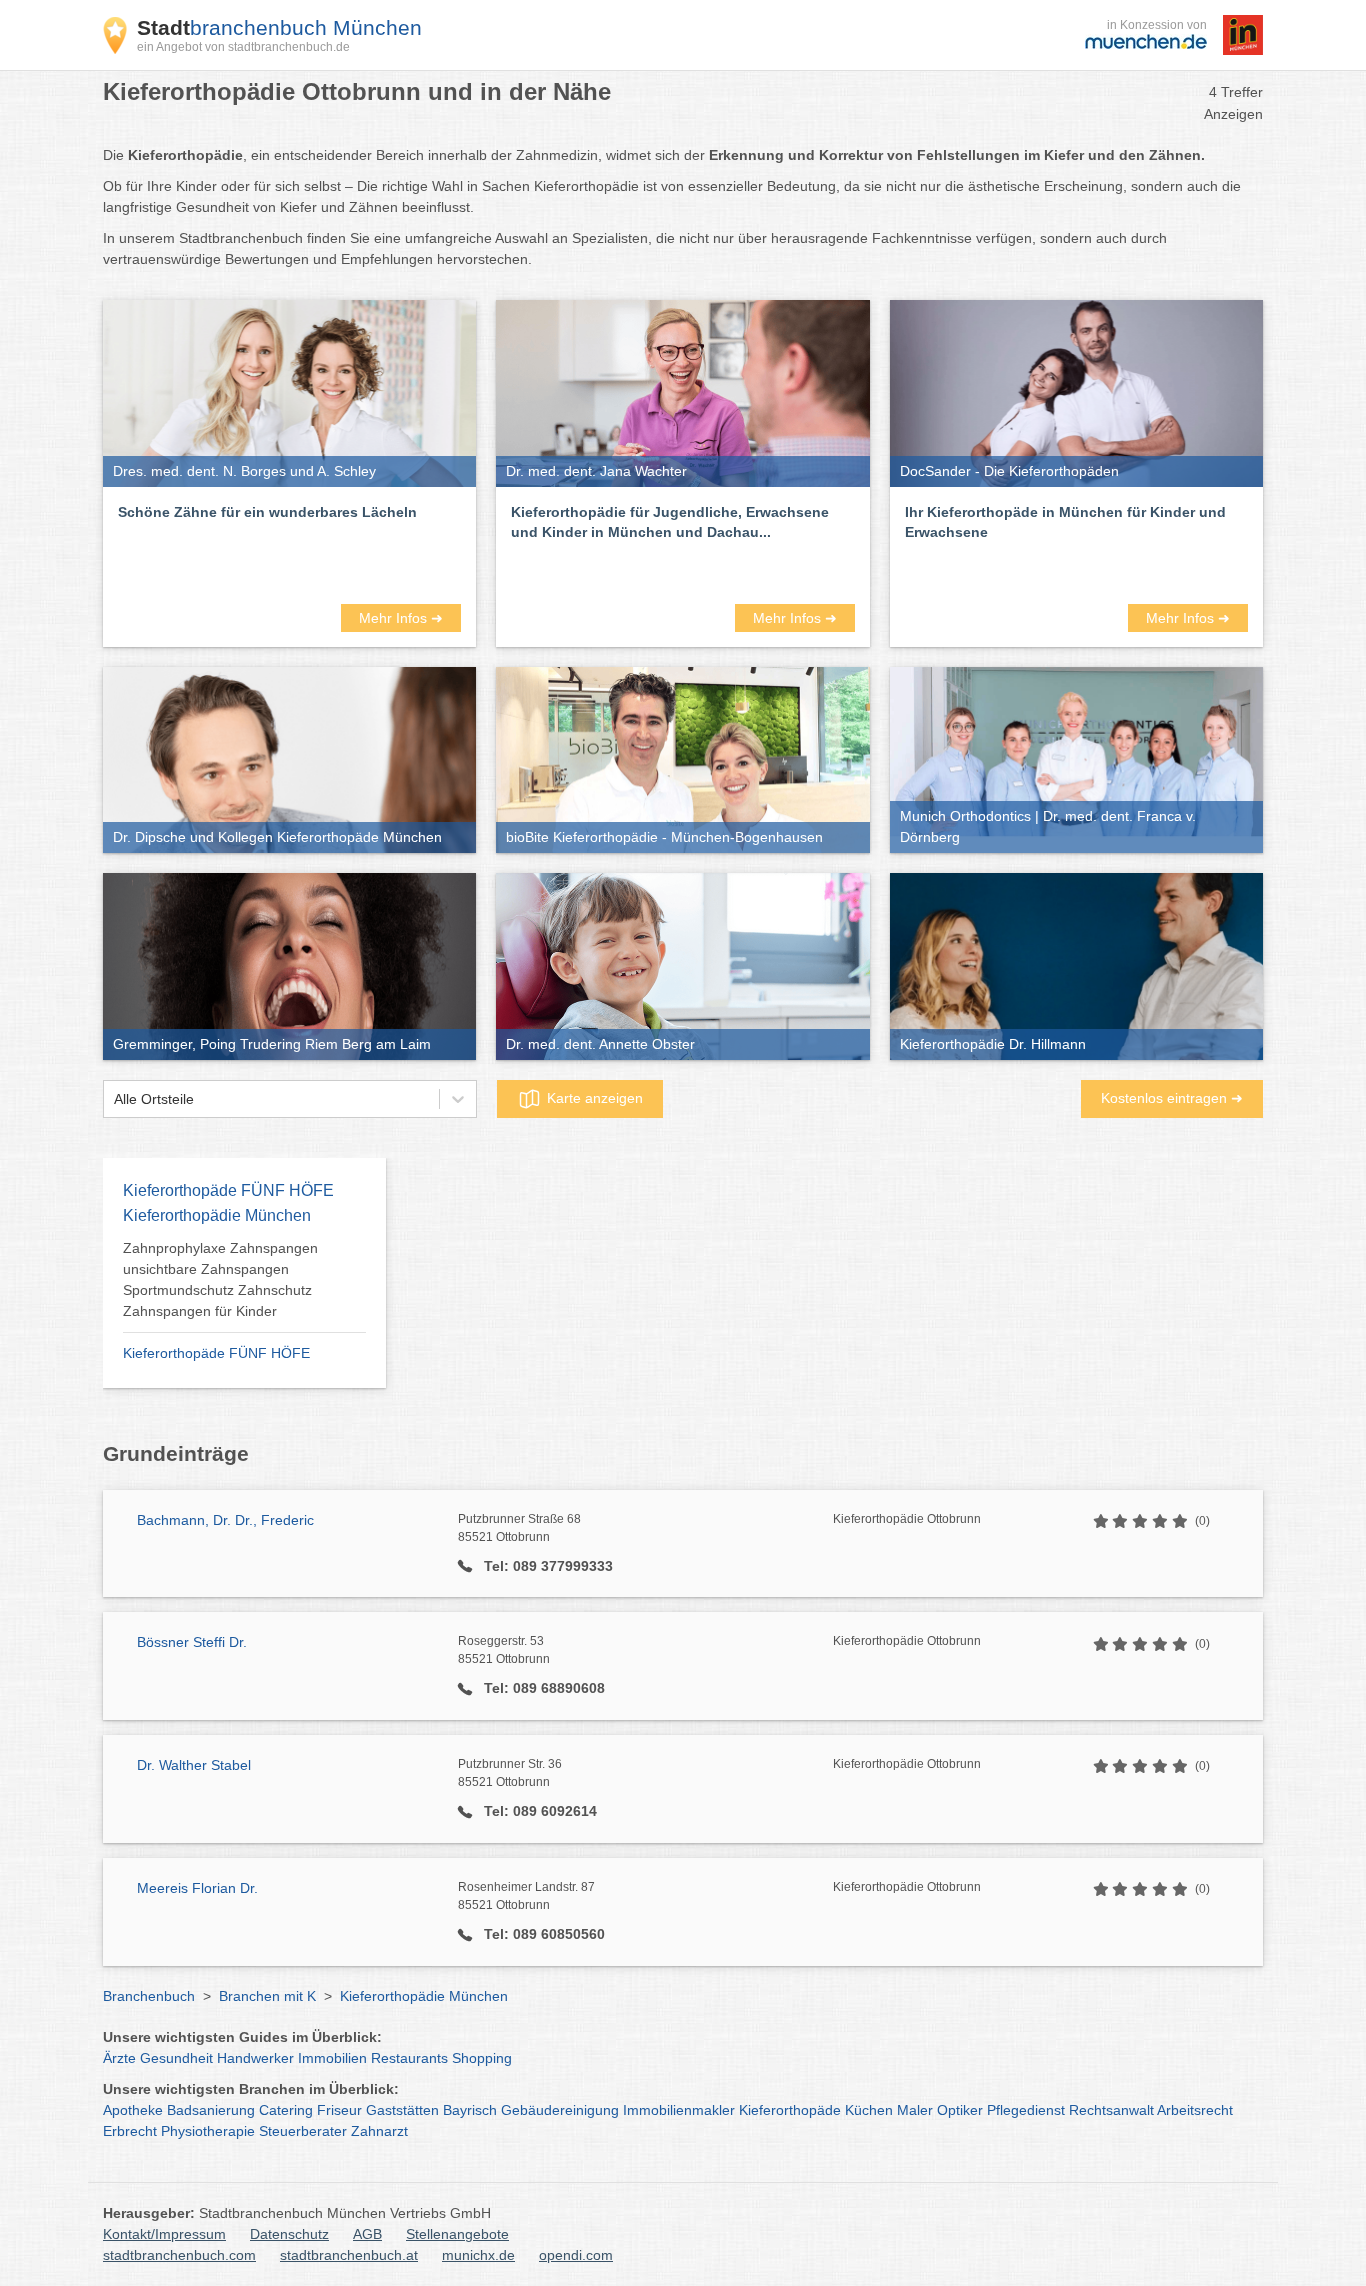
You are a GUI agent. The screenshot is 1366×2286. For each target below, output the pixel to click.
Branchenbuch (149, 1996)
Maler (915, 2110)
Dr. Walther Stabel (194, 1765)
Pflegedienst (1026, 2110)
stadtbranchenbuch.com (179, 2255)
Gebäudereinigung (560, 2110)
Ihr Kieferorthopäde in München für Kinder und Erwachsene (1065, 522)
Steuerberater (303, 2131)
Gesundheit (176, 2058)
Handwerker (255, 2058)
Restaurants (409, 2058)
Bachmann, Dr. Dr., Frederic (225, 1520)
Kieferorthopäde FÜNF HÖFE (216, 1353)
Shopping (482, 2058)
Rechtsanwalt (1111, 2110)
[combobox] (114, 1099)
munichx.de (478, 2255)
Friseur (339, 2110)
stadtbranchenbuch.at (349, 2255)
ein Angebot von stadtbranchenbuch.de (243, 47)
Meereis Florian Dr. (197, 1888)
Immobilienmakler (679, 2110)
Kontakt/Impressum (164, 2234)
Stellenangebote (457, 2234)
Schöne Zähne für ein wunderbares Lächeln (267, 512)
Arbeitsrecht (1195, 2110)
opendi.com (576, 2255)
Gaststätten (402, 2110)
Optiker (960, 2110)
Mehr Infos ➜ (401, 618)
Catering (286, 2110)
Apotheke (133, 2110)
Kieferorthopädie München (424, 1996)
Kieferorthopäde (790, 2110)
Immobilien (332, 2058)
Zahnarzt (379, 2131)
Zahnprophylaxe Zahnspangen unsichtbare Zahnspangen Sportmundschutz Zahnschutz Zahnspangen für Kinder (220, 1279)
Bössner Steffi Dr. (192, 1642)
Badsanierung (211, 2110)
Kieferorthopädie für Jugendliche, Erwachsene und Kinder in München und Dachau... (670, 522)
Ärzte (119, 2058)
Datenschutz (289, 2234)
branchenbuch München (279, 27)
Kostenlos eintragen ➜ (1172, 1098)
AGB (367, 2234)
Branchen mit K (267, 1996)
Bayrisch (470, 2110)
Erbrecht (130, 2131)
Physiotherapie (208, 2131)
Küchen (869, 2110)
